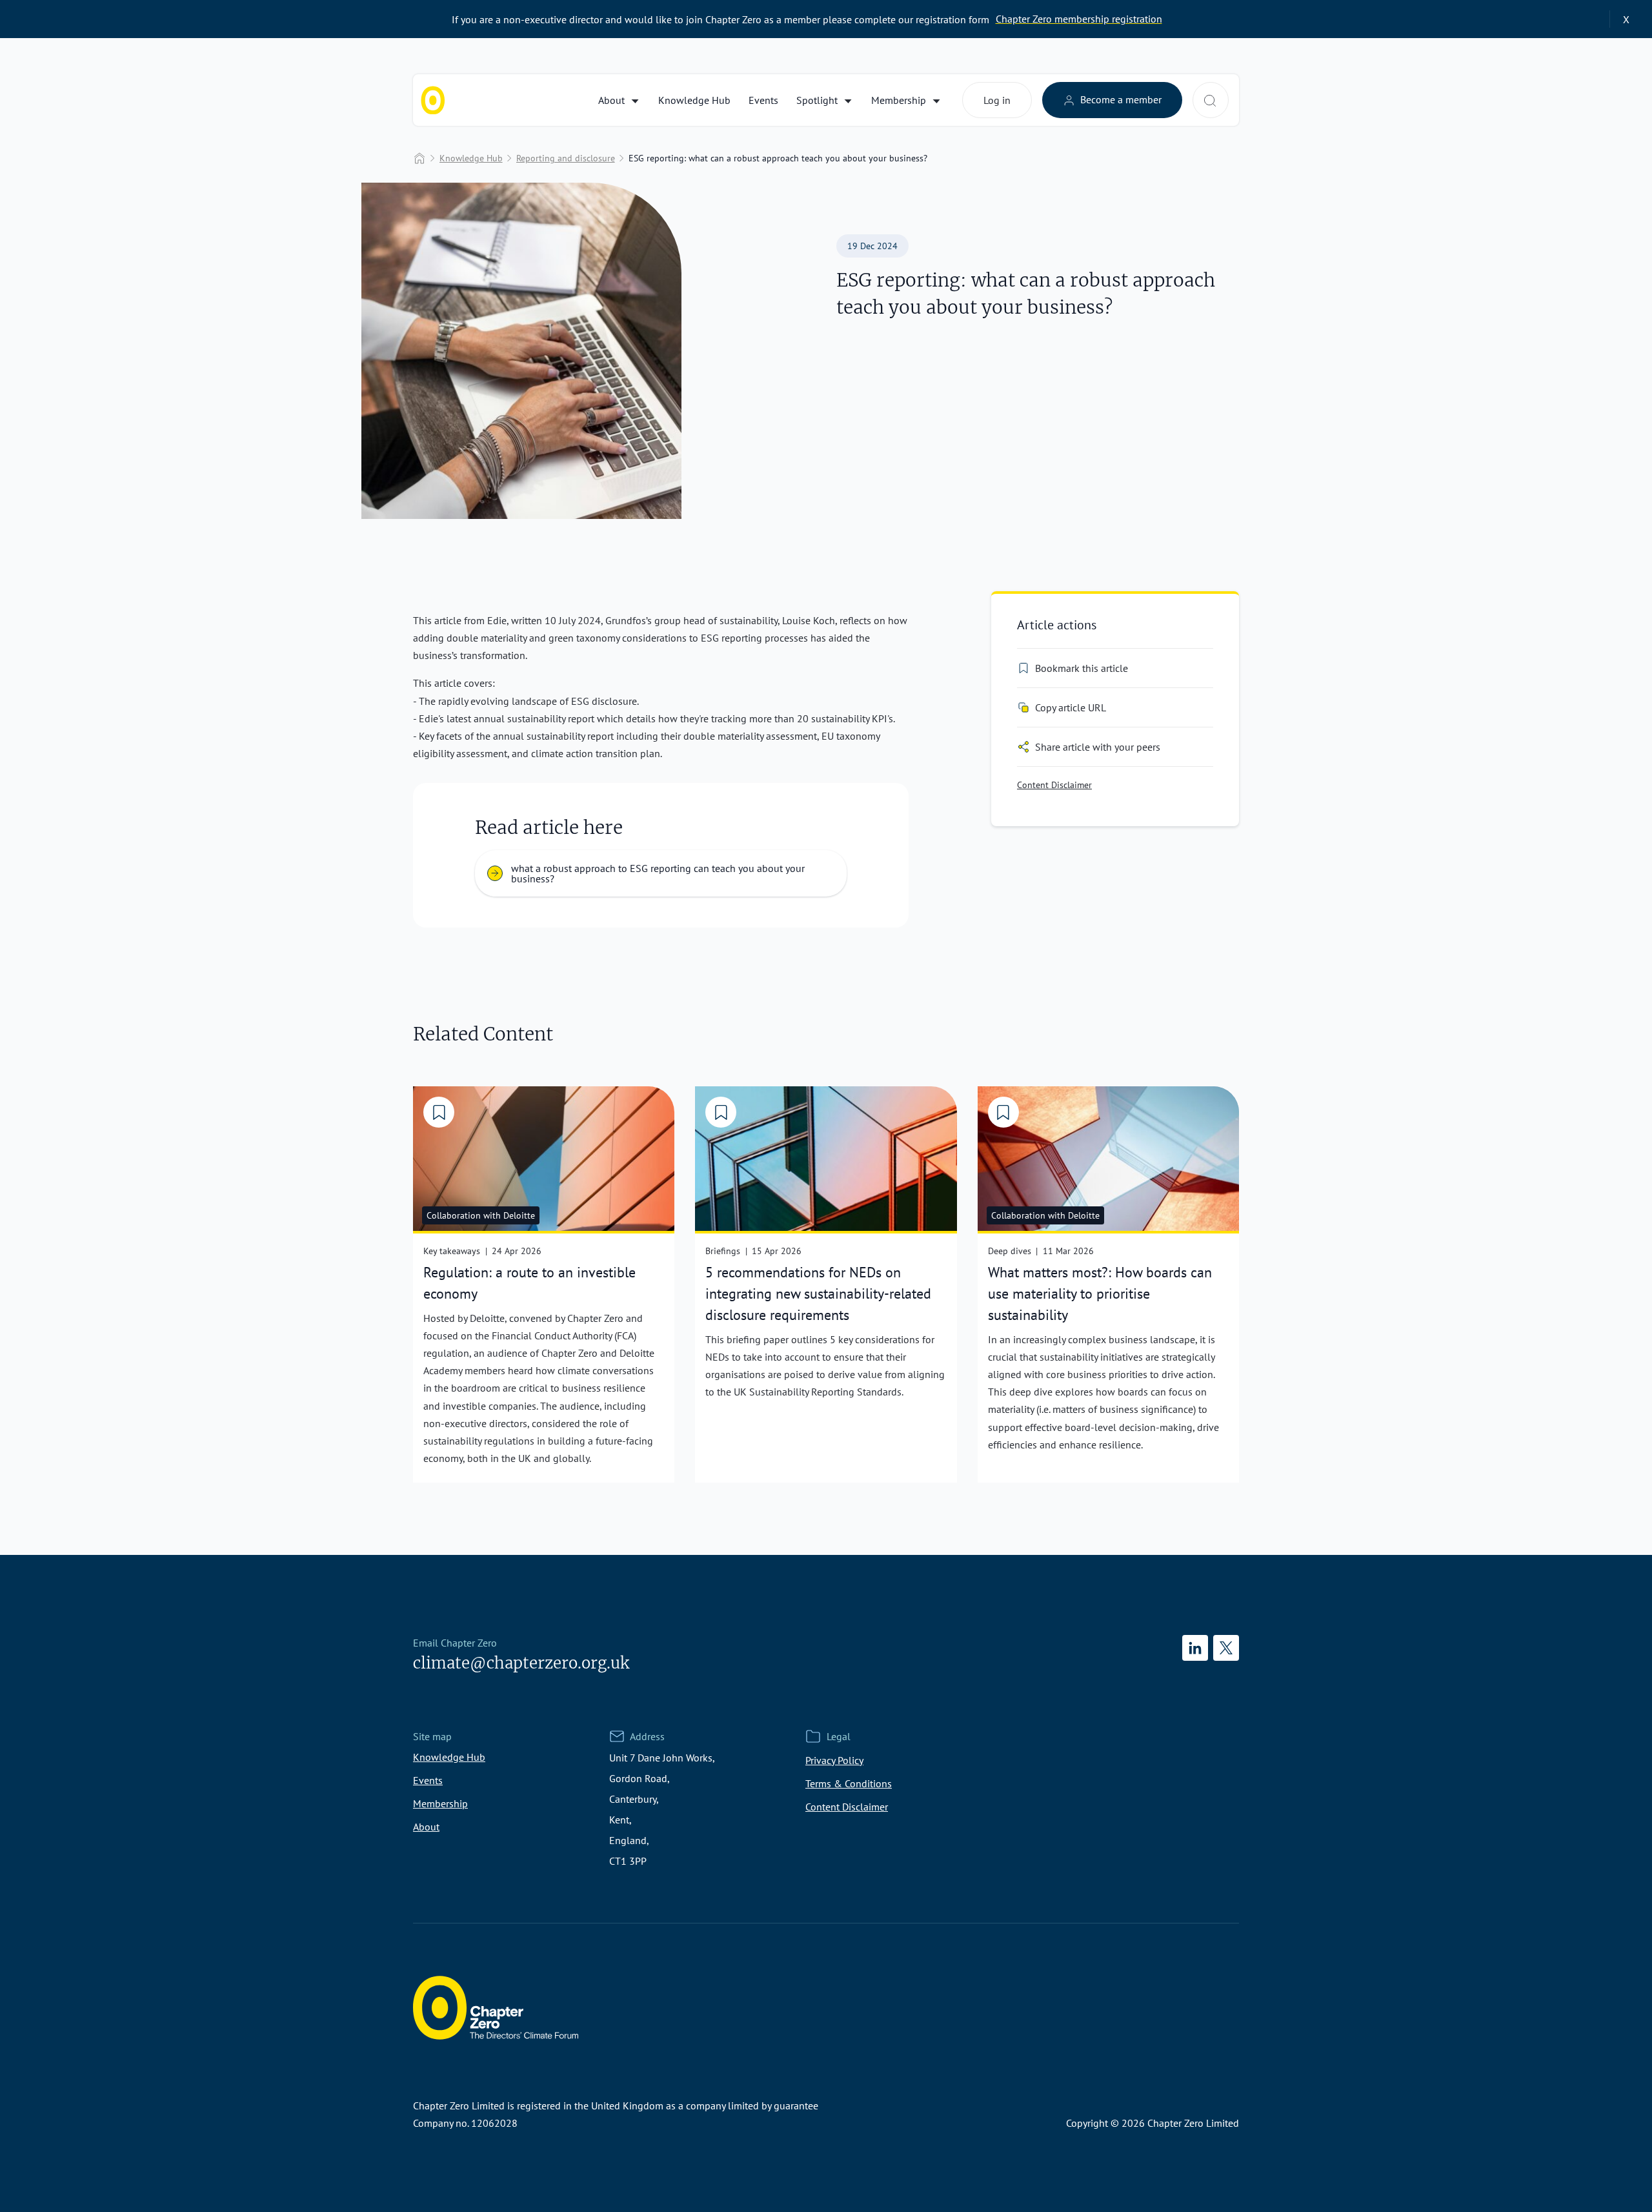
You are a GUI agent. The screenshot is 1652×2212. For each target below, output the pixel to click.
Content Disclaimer (1054, 785)
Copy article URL (1071, 707)
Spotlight (817, 100)
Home (419, 158)
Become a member (1120, 99)
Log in (997, 100)
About (611, 100)
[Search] (1210, 101)
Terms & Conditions (849, 1783)
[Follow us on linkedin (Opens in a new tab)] (1195, 1648)
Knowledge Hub (694, 100)
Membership (899, 100)
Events (763, 100)
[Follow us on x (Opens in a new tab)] (1226, 1648)
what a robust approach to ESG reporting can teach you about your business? (658, 873)
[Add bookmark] (439, 1112)
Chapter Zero (433, 100)
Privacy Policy (834, 1760)
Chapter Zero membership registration (1079, 19)
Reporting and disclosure (566, 158)
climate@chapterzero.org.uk (521, 1663)
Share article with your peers (1098, 747)
